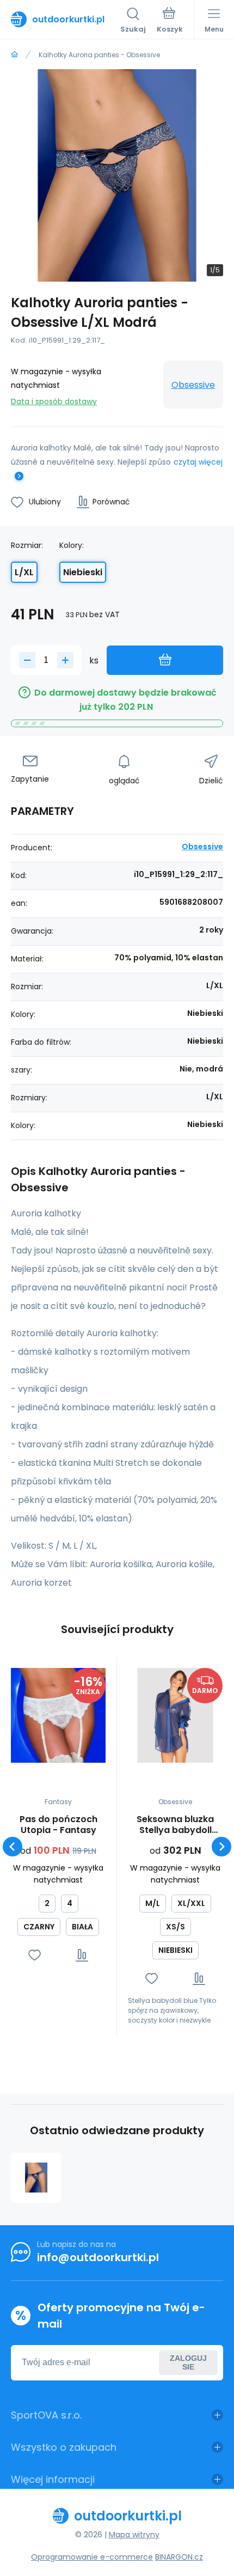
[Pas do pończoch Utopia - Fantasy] (58, 1715)
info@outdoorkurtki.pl (98, 2257)
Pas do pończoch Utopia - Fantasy (59, 1825)
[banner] (66, 19)
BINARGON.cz (179, 2557)
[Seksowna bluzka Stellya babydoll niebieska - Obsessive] (175, 1715)
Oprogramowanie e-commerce (92, 2557)
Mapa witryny (134, 2535)
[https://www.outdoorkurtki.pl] (14, 55)
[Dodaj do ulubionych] (35, 1955)
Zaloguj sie (188, 2362)
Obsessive (193, 385)
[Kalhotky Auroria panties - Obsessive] (36, 2178)
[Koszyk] (170, 21)
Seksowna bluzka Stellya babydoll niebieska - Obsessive (175, 1825)
